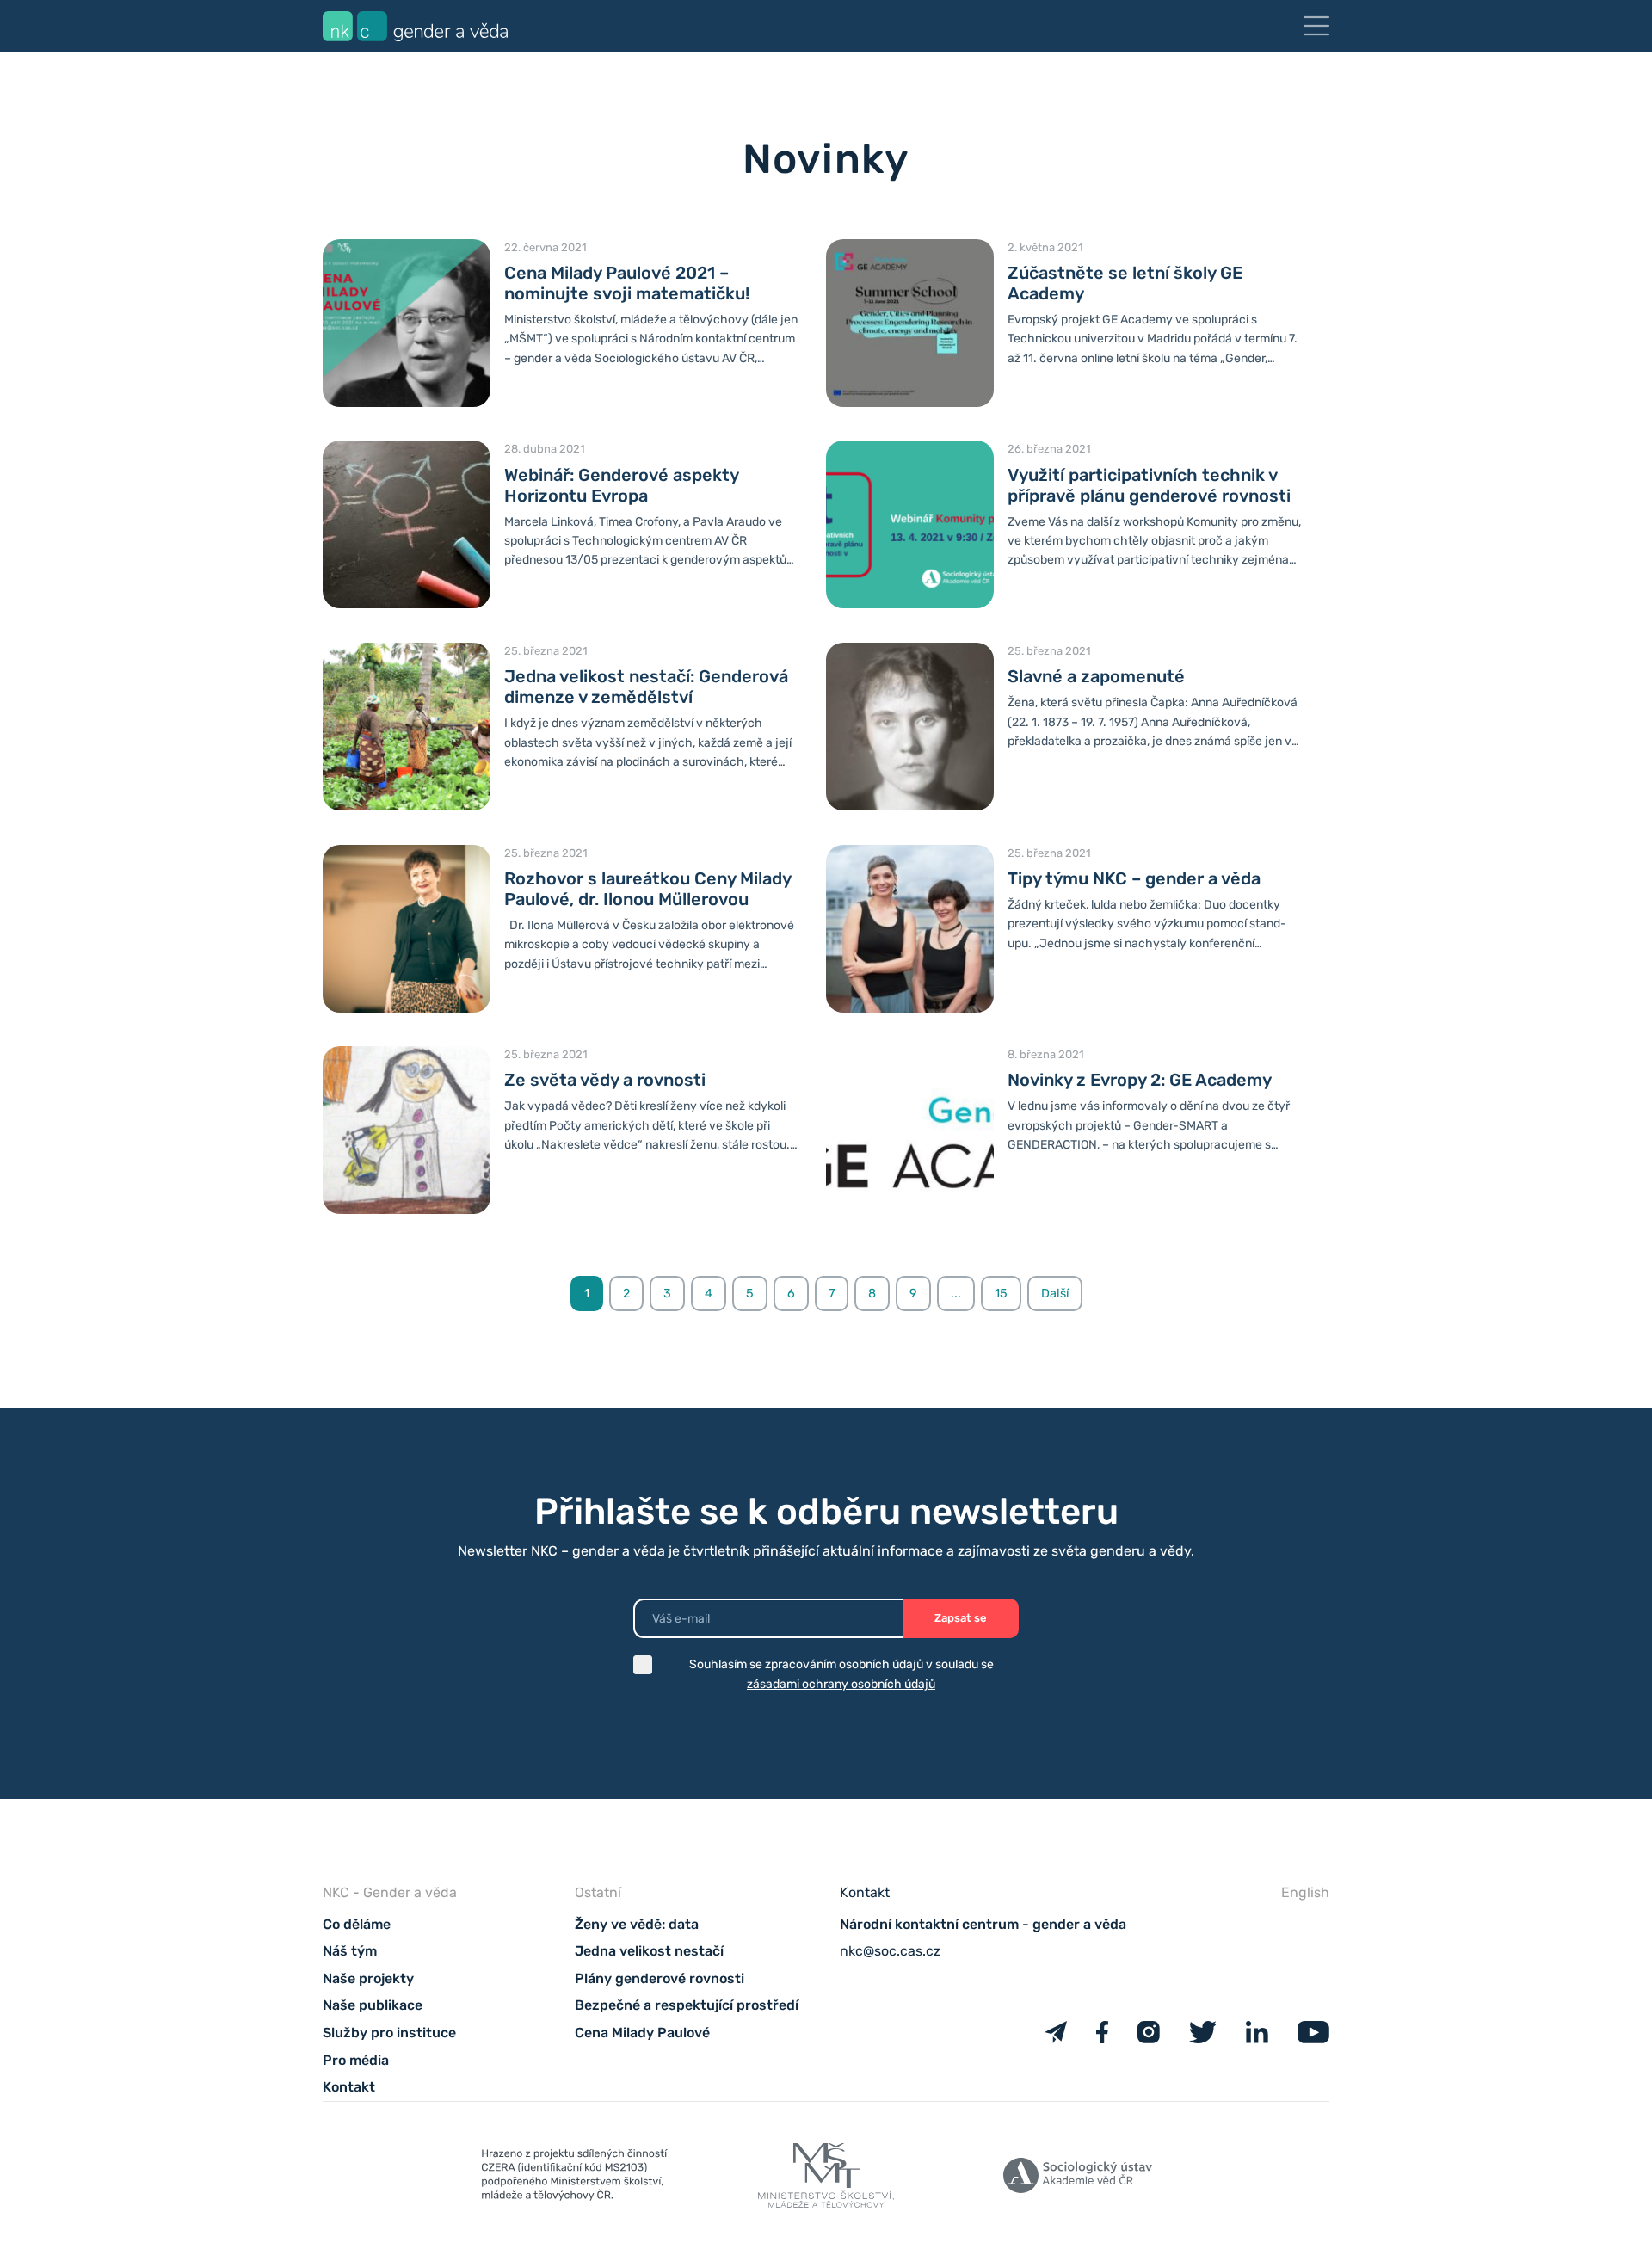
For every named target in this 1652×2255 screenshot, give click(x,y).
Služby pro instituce (389, 2033)
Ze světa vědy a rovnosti (605, 1080)
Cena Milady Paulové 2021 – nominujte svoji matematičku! (627, 283)
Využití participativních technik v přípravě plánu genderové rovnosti (1149, 485)
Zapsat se (961, 1618)
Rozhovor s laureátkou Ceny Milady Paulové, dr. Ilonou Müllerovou (647, 889)
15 (1001, 1294)
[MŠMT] (574, 2178)
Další (1055, 1294)
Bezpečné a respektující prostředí (687, 2005)
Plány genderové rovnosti (660, 1978)
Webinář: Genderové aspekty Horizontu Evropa (621, 485)
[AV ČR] (1078, 2179)
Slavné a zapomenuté (1096, 676)
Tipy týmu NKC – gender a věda (1134, 878)
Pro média (356, 2060)
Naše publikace (373, 2005)
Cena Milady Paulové (642, 2033)
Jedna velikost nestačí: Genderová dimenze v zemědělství (646, 687)
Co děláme (357, 1924)
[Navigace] (1316, 26)
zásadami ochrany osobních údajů (841, 1684)
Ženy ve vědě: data (637, 1924)
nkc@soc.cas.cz (890, 1951)
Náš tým (350, 1951)
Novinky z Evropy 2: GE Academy (1140, 1080)
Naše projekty (368, 1978)
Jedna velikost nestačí (649, 1951)
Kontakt (349, 2087)
